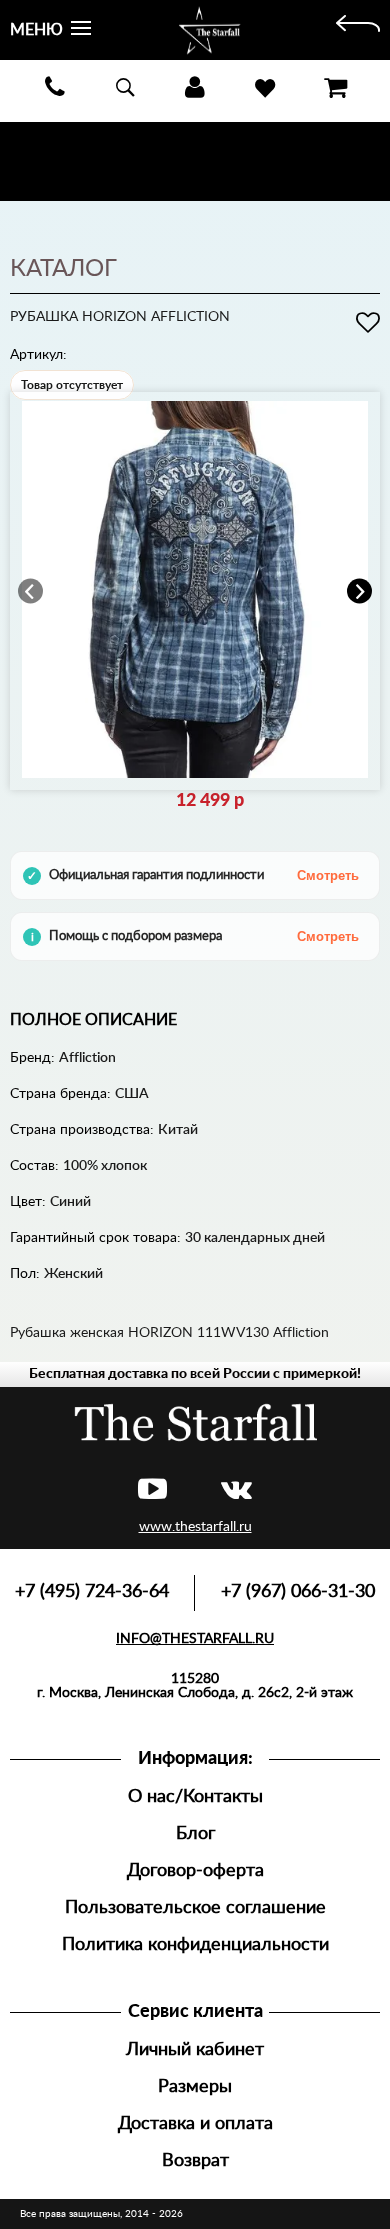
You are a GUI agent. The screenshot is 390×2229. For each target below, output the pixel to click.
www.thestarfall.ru (195, 1527)
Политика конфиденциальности (195, 1944)
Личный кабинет (195, 2049)
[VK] (236, 1490)
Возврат (195, 2160)
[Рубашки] (358, 30)
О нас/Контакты (195, 1796)
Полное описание (93, 1020)
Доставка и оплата (195, 2123)
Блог (195, 1833)
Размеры (195, 2086)
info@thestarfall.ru (195, 1639)
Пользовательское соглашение (195, 1907)
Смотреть (328, 875)
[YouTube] (152, 1490)
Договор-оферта (195, 1870)
